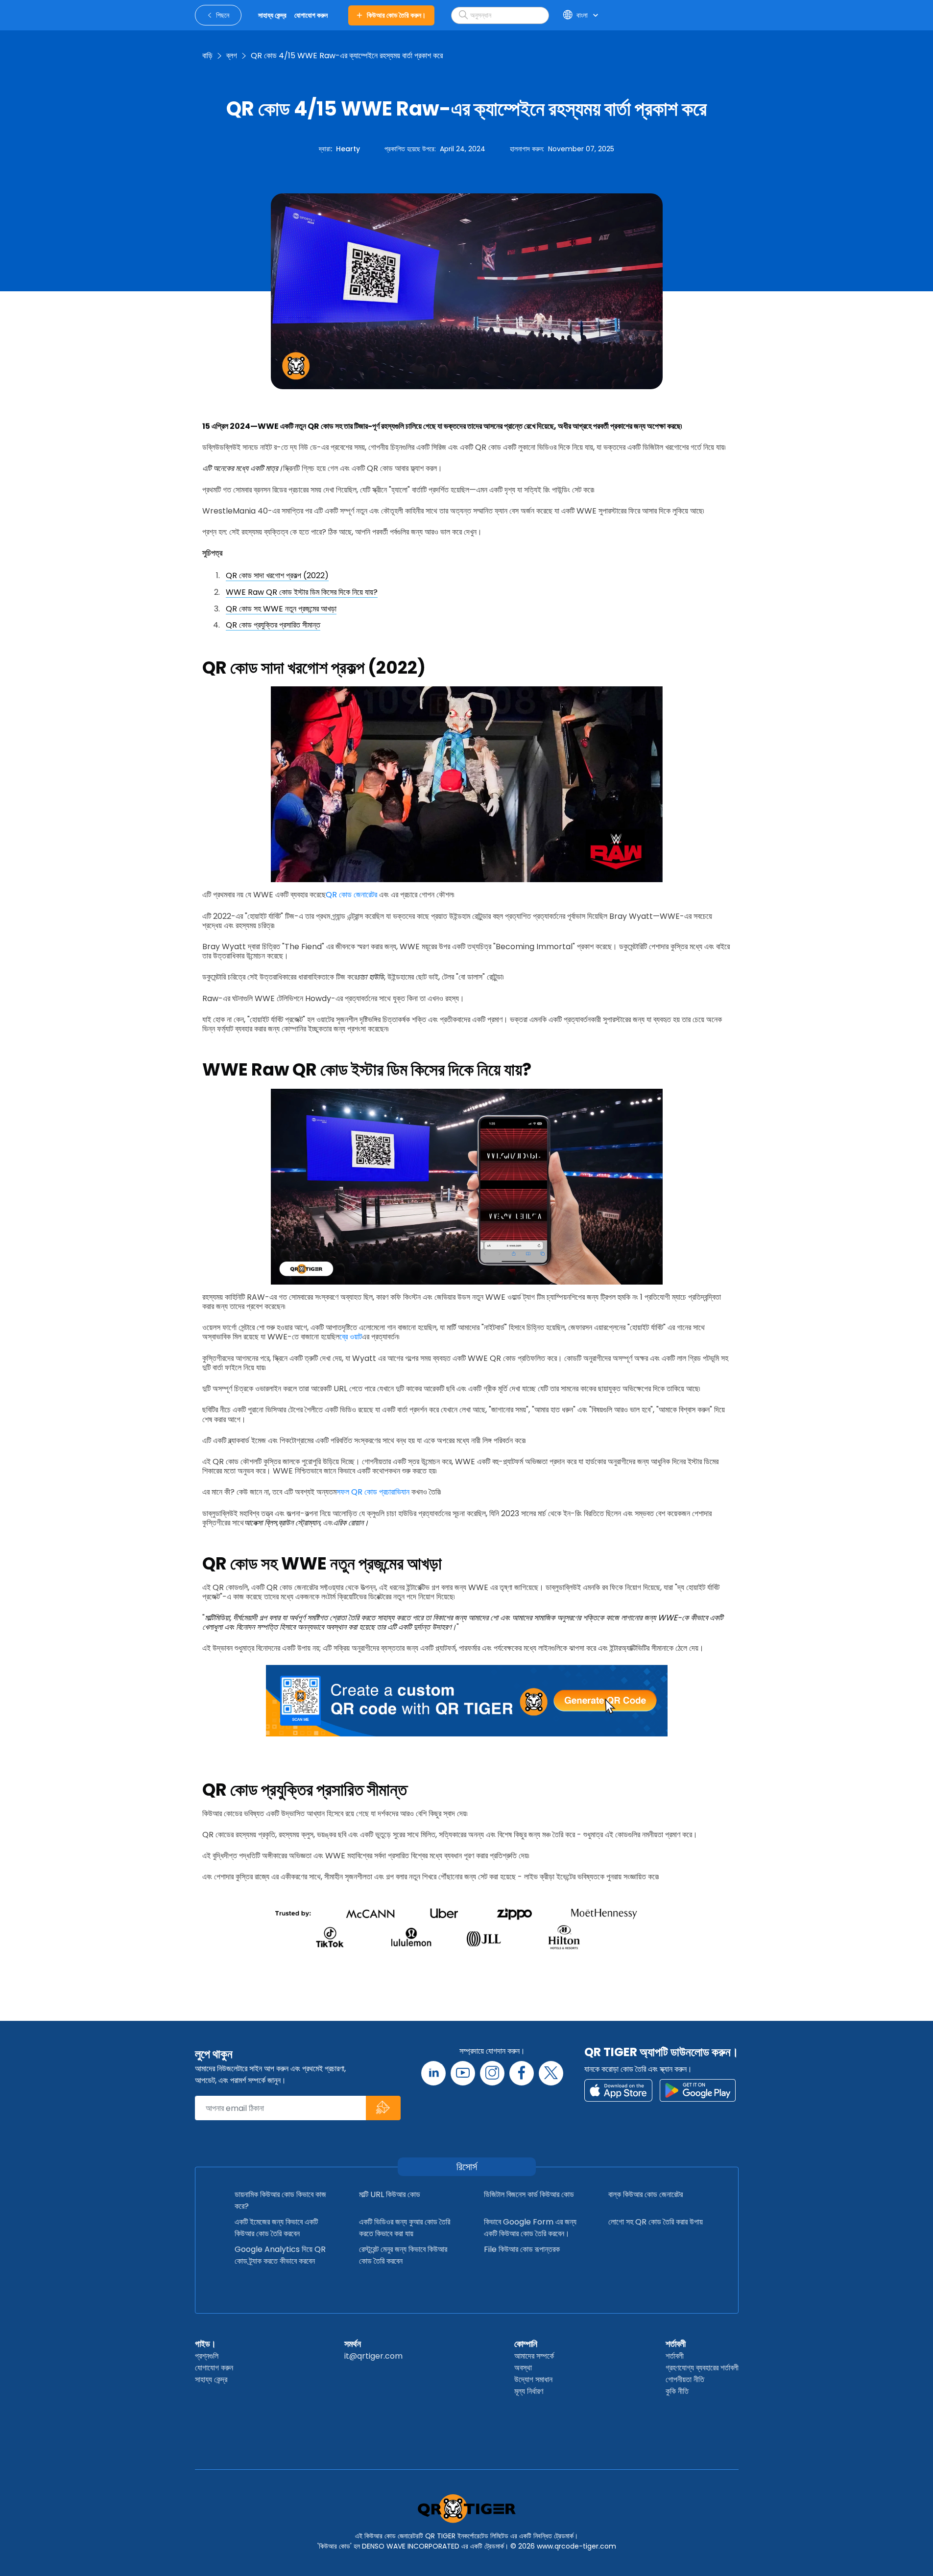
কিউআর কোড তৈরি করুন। (396, 15)
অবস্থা (523, 2368)
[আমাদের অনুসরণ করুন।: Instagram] (492, 2073)
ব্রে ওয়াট (351, 1337)
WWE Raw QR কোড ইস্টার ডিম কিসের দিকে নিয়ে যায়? (302, 592)
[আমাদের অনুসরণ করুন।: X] (551, 2073)
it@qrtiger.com (373, 2356)
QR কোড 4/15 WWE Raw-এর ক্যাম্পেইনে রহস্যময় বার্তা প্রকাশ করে (347, 56)
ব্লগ (232, 56)
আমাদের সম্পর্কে (534, 2356)
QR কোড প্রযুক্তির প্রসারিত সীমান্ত (273, 625)
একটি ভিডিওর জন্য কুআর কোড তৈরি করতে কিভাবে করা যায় (405, 2228)
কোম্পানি (526, 2344)
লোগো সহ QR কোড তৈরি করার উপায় (656, 2222)
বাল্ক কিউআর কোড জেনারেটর (646, 2194)
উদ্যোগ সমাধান (533, 2379)
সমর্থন (353, 2344)
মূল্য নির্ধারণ (529, 2391)
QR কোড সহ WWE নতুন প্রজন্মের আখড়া (281, 609)
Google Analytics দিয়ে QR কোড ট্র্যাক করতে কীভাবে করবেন (280, 2255)
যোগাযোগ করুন (214, 2368)
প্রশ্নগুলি (207, 2356)
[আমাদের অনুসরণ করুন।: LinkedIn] (433, 2073)
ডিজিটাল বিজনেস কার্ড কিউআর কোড (529, 2194)
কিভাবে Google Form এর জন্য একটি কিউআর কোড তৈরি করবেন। (530, 2228)
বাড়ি (207, 56)
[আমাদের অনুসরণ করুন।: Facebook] (522, 2073)
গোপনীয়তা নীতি (685, 2379)
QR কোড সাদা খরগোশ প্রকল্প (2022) (277, 575)
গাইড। (205, 2344)
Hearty (348, 149)
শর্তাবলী (676, 2344)
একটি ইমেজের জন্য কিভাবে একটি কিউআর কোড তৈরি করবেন (276, 2228)
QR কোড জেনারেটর (351, 895)
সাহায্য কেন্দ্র (211, 2379)
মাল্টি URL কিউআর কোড (390, 2194)
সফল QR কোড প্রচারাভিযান (373, 1492)
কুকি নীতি (677, 2391)
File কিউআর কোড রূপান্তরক (522, 2249)
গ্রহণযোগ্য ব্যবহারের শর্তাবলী (702, 2368)
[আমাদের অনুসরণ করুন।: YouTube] (463, 2073)
